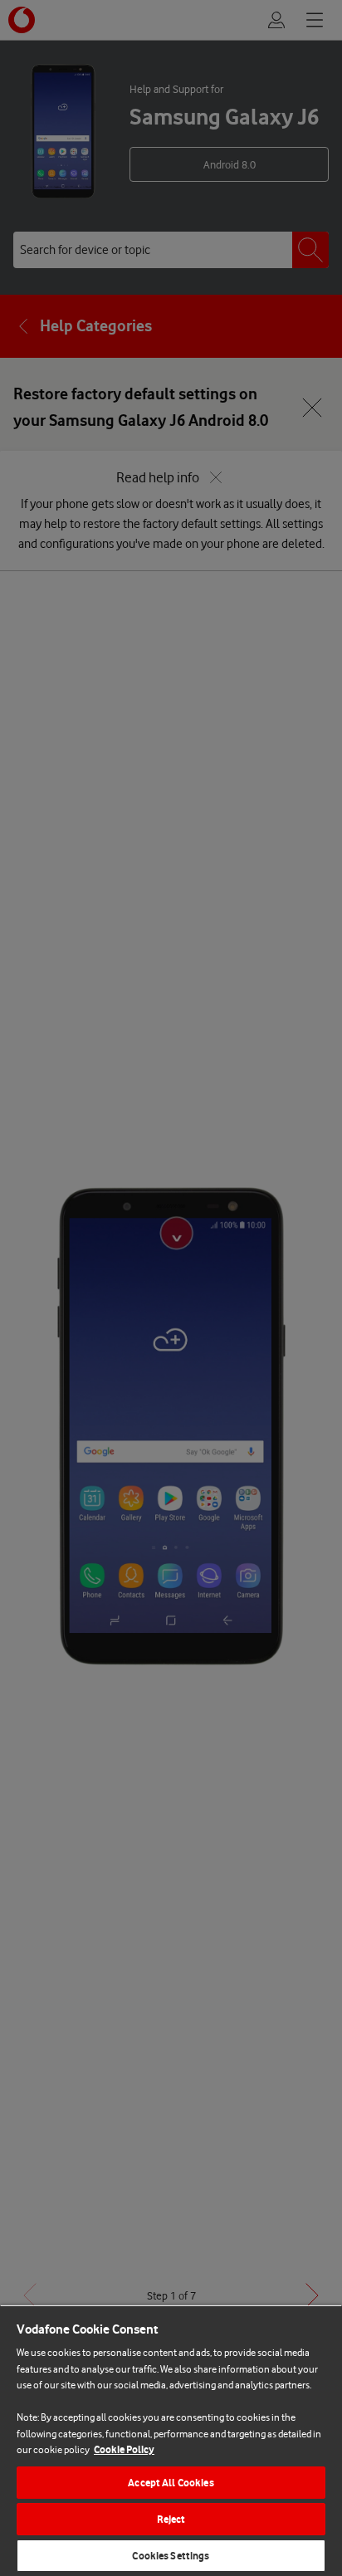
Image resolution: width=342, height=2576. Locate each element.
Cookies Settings (171, 2556)
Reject (171, 2519)
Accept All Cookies (171, 2483)
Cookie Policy (124, 2449)
